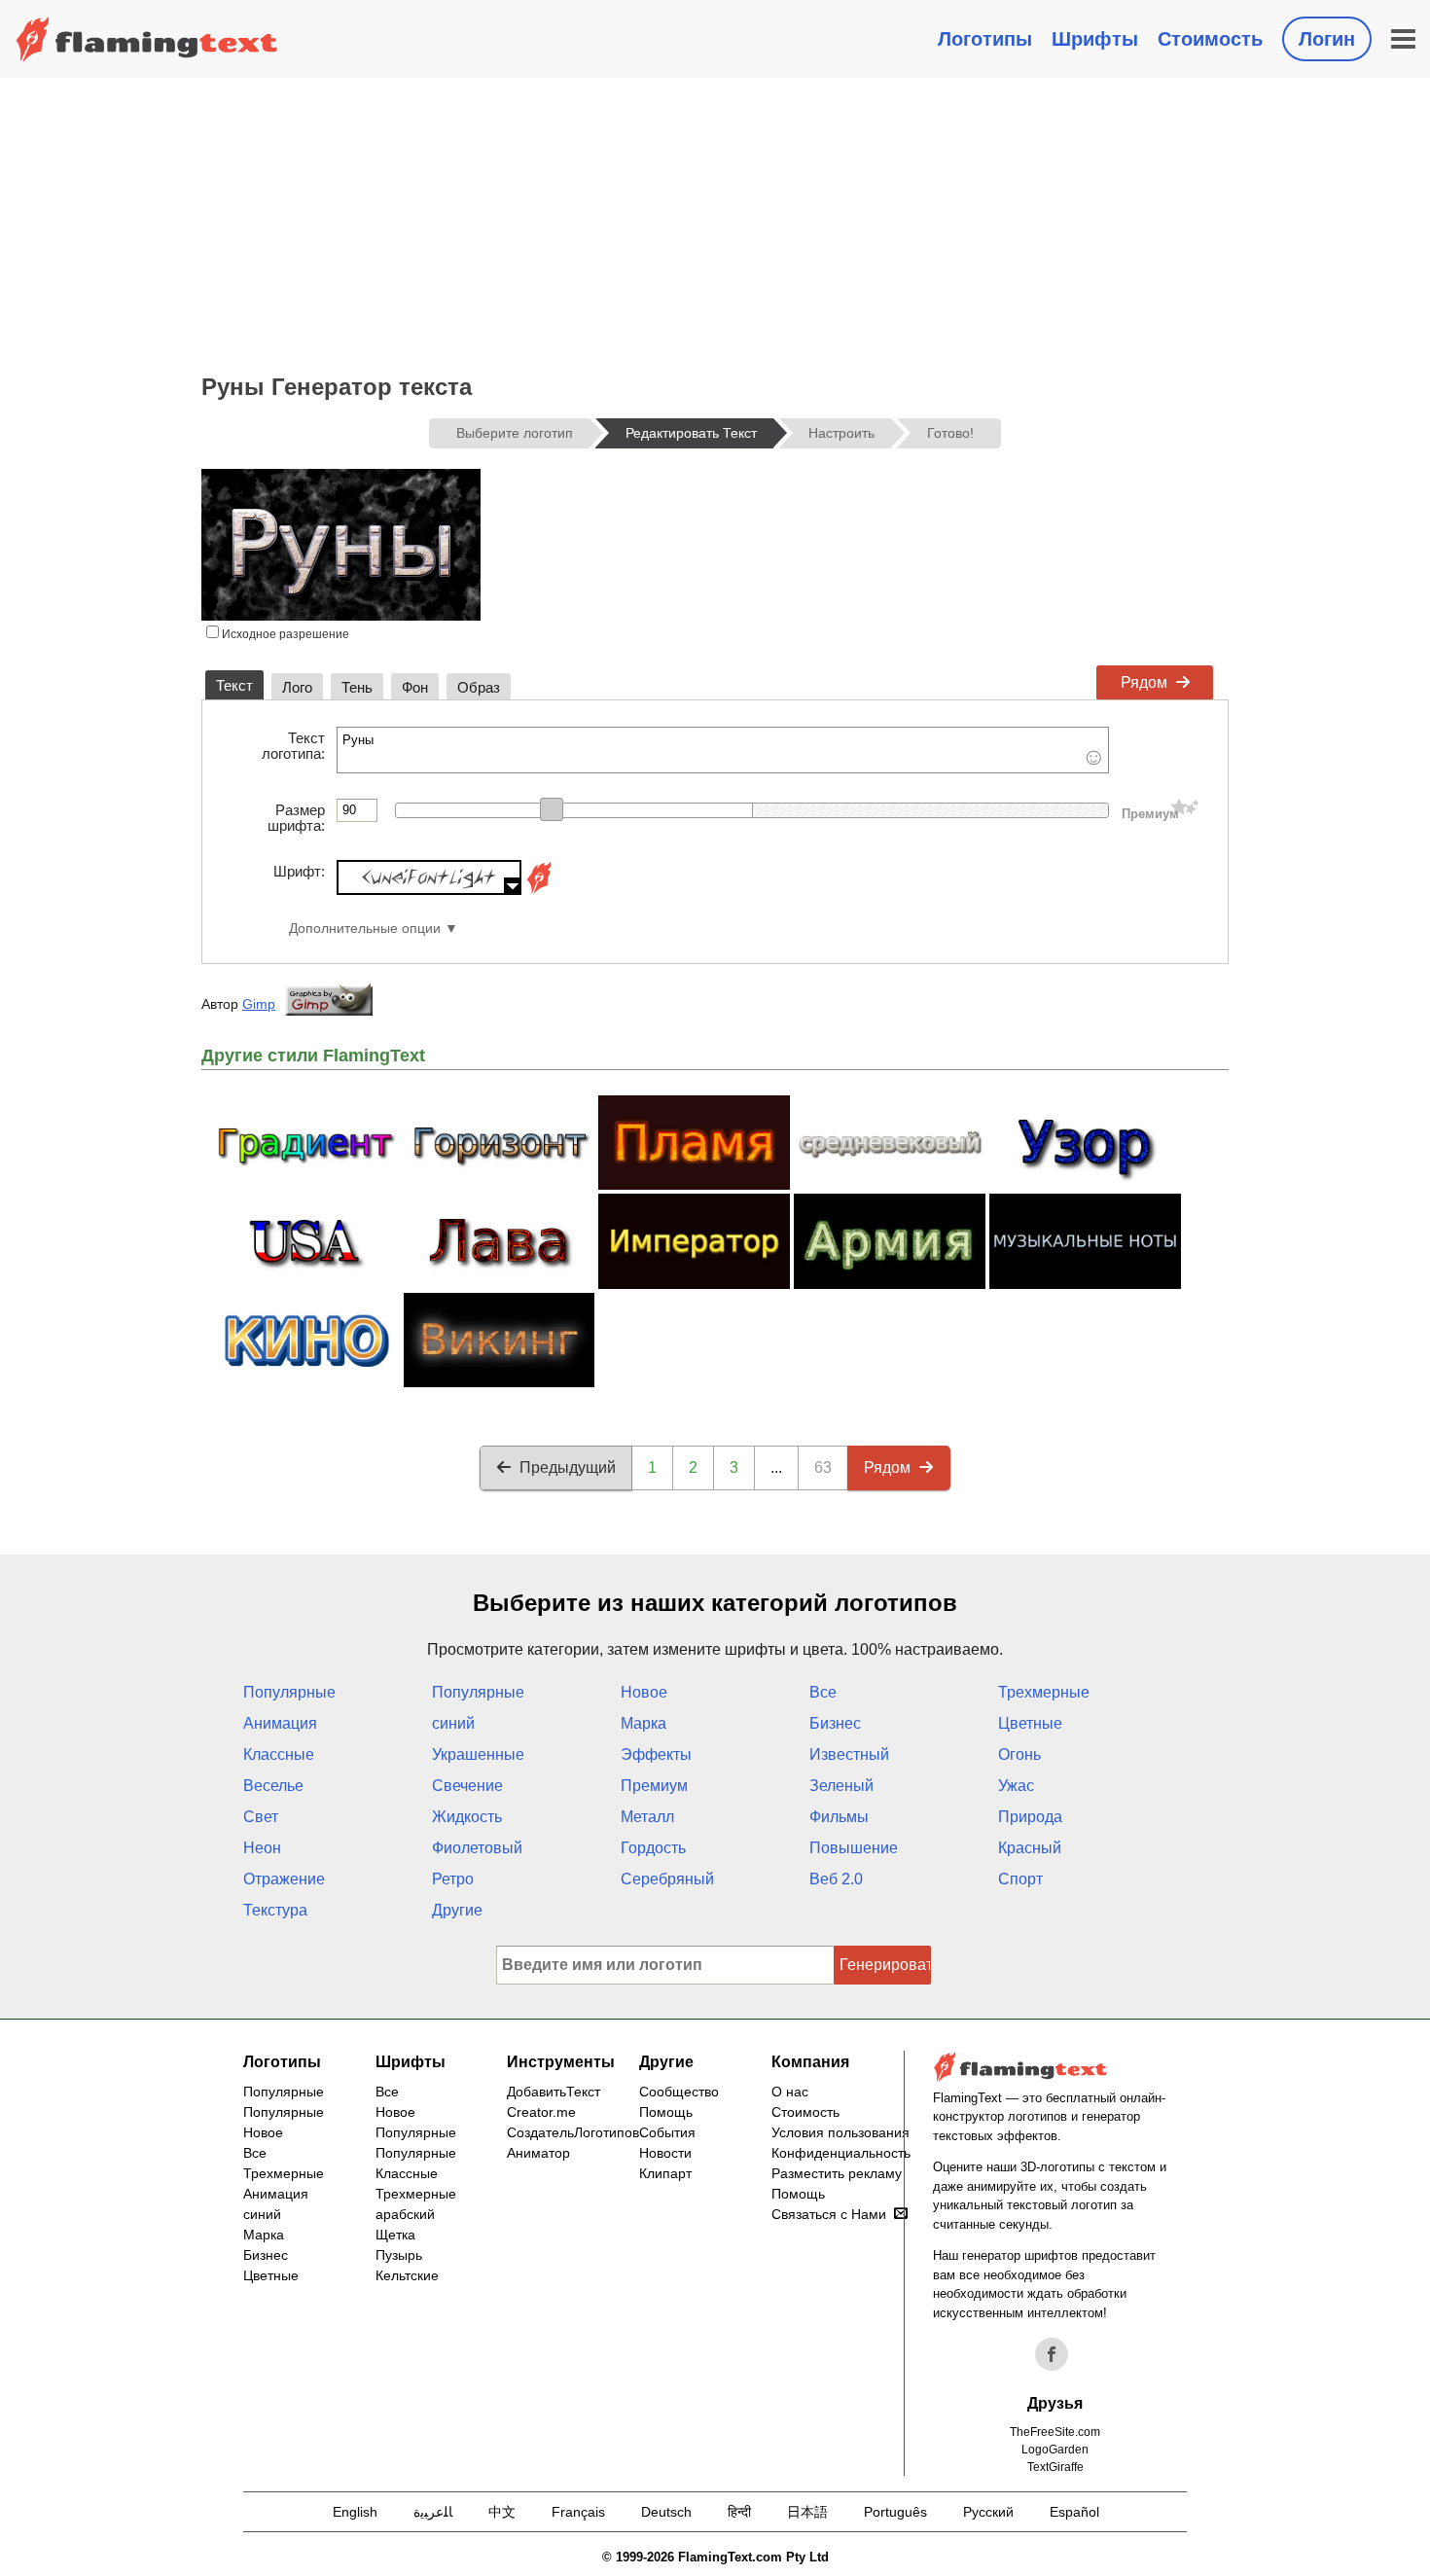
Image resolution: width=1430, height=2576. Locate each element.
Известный (849, 1754)
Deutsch (666, 2512)
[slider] (552, 809)
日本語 (807, 2512)
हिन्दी (739, 2512)
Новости (665, 2153)
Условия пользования (840, 2132)
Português (895, 2512)
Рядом (1144, 682)
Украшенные (478, 1754)
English (355, 2512)
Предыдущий (568, 1467)
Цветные (1030, 1723)
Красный (1030, 1848)
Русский (988, 2512)
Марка (643, 1723)
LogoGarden (1055, 2450)
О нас (790, 2092)
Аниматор (538, 2153)
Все (823, 1692)
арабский (405, 2214)
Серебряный (667, 1879)
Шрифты (1095, 39)
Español (1074, 2512)
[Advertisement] (715, 224)
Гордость (653, 1848)
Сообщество (679, 2092)
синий (453, 1723)
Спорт (1020, 1879)
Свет (261, 1817)
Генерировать (885, 1965)
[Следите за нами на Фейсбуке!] (1052, 2354)
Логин (1327, 39)
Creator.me (541, 2112)
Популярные (289, 1692)
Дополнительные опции (365, 929)
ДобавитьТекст (554, 2092)
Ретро (453, 1879)
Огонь (1019, 1754)
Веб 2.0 (836, 1879)
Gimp (259, 1004)
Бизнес (835, 1723)
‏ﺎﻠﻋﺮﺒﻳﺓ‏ (433, 2512)
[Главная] (147, 39)
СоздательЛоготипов (573, 2132)
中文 (502, 2512)
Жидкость (467, 1817)
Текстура (275, 1910)
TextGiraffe (1055, 2467)
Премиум (654, 1786)
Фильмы (839, 1817)
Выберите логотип (515, 433)
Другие (457, 1910)
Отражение (284, 1879)
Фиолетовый (477, 1848)
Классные (279, 1754)
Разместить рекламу (837, 2173)
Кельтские (407, 2275)
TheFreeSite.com (1055, 2432)
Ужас (1016, 1786)
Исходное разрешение (284, 634)
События (667, 2132)
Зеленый (841, 1786)
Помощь (666, 2112)
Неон (262, 1848)
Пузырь (399, 2255)
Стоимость (1210, 39)
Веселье (273, 1786)
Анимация (280, 1723)
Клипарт (665, 2173)
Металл (647, 1817)
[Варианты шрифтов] (539, 890)
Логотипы (985, 39)
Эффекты (656, 1754)
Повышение (854, 1848)
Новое (644, 1692)
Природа (1030, 1817)
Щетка (395, 2235)
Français (578, 2512)
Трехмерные (1044, 1692)
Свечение (467, 1786)
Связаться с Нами (829, 2214)
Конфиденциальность (841, 2153)
